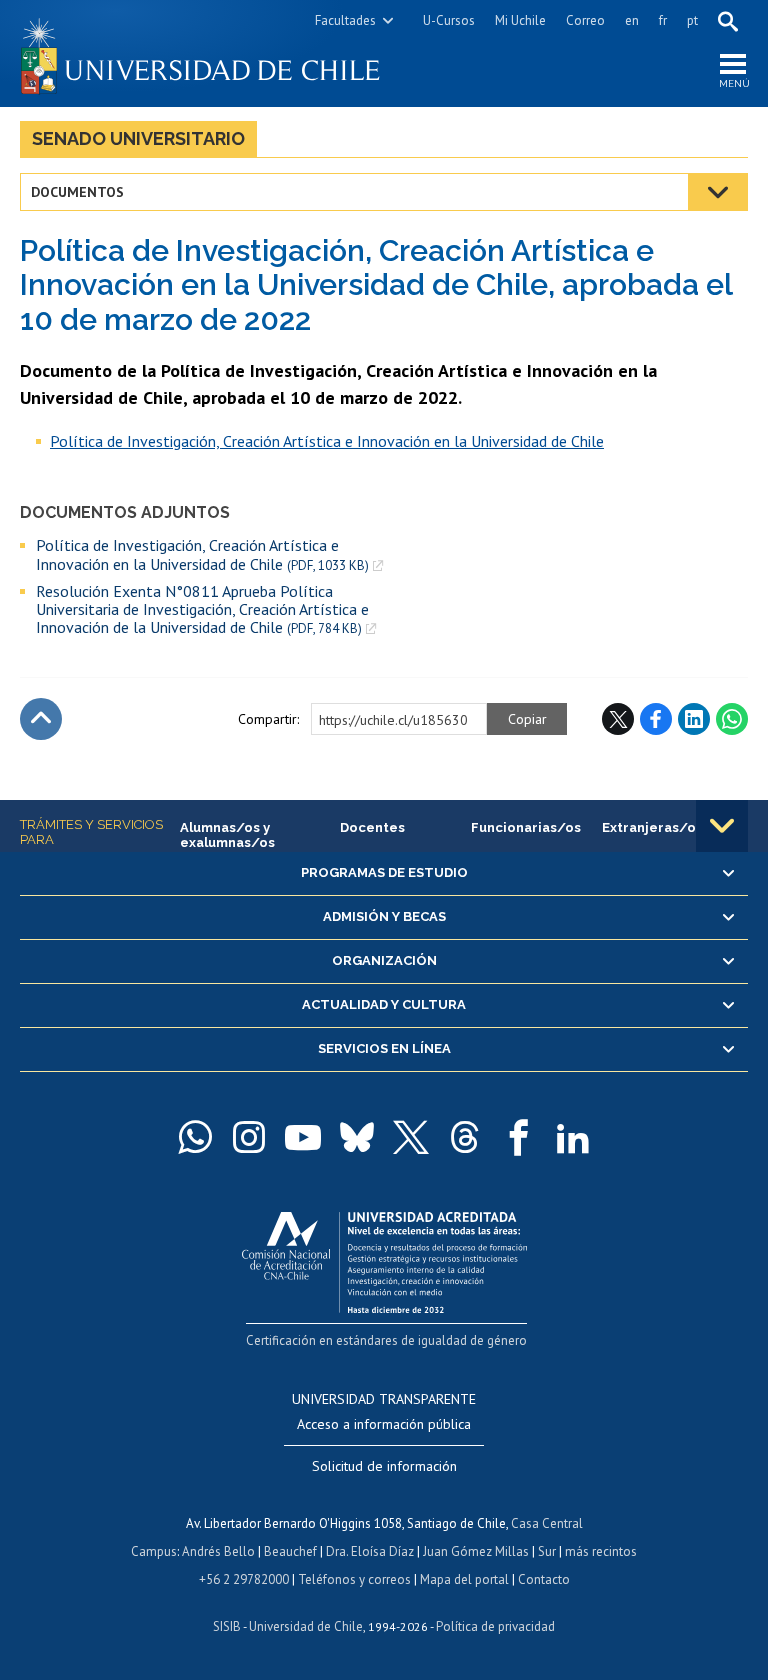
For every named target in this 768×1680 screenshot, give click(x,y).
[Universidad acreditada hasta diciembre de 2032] (384, 1257)
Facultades (345, 20)
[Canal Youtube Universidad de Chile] (303, 1137)
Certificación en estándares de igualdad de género (386, 1340)
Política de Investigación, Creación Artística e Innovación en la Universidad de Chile (202, 554)
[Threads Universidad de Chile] (465, 1137)
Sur (547, 1551)
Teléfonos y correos (354, 1579)
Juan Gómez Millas (476, 1551)
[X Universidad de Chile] (411, 1137)
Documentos (77, 192)
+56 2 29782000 (244, 1579)
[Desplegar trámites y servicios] (722, 826)
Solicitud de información (384, 1466)
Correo (585, 20)
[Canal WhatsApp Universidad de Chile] (195, 1137)
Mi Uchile (520, 20)
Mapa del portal (464, 1579)
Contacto (544, 1579)
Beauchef (290, 1551)
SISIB (227, 1626)
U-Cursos (449, 20)
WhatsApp (732, 719)
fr (663, 20)
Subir (41, 719)
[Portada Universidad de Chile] (202, 53)
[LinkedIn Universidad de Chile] (573, 1137)
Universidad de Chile (306, 1626)
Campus (154, 1551)
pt (692, 20)
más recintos (601, 1551)
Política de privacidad (495, 1626)
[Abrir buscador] (728, 21)
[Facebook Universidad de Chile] (519, 1137)
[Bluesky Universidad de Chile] (357, 1137)
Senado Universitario (138, 138)
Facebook (656, 719)
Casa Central (547, 1523)
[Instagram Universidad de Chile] (249, 1137)
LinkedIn (694, 719)
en (632, 20)
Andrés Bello (218, 1551)
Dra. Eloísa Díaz (370, 1551)
